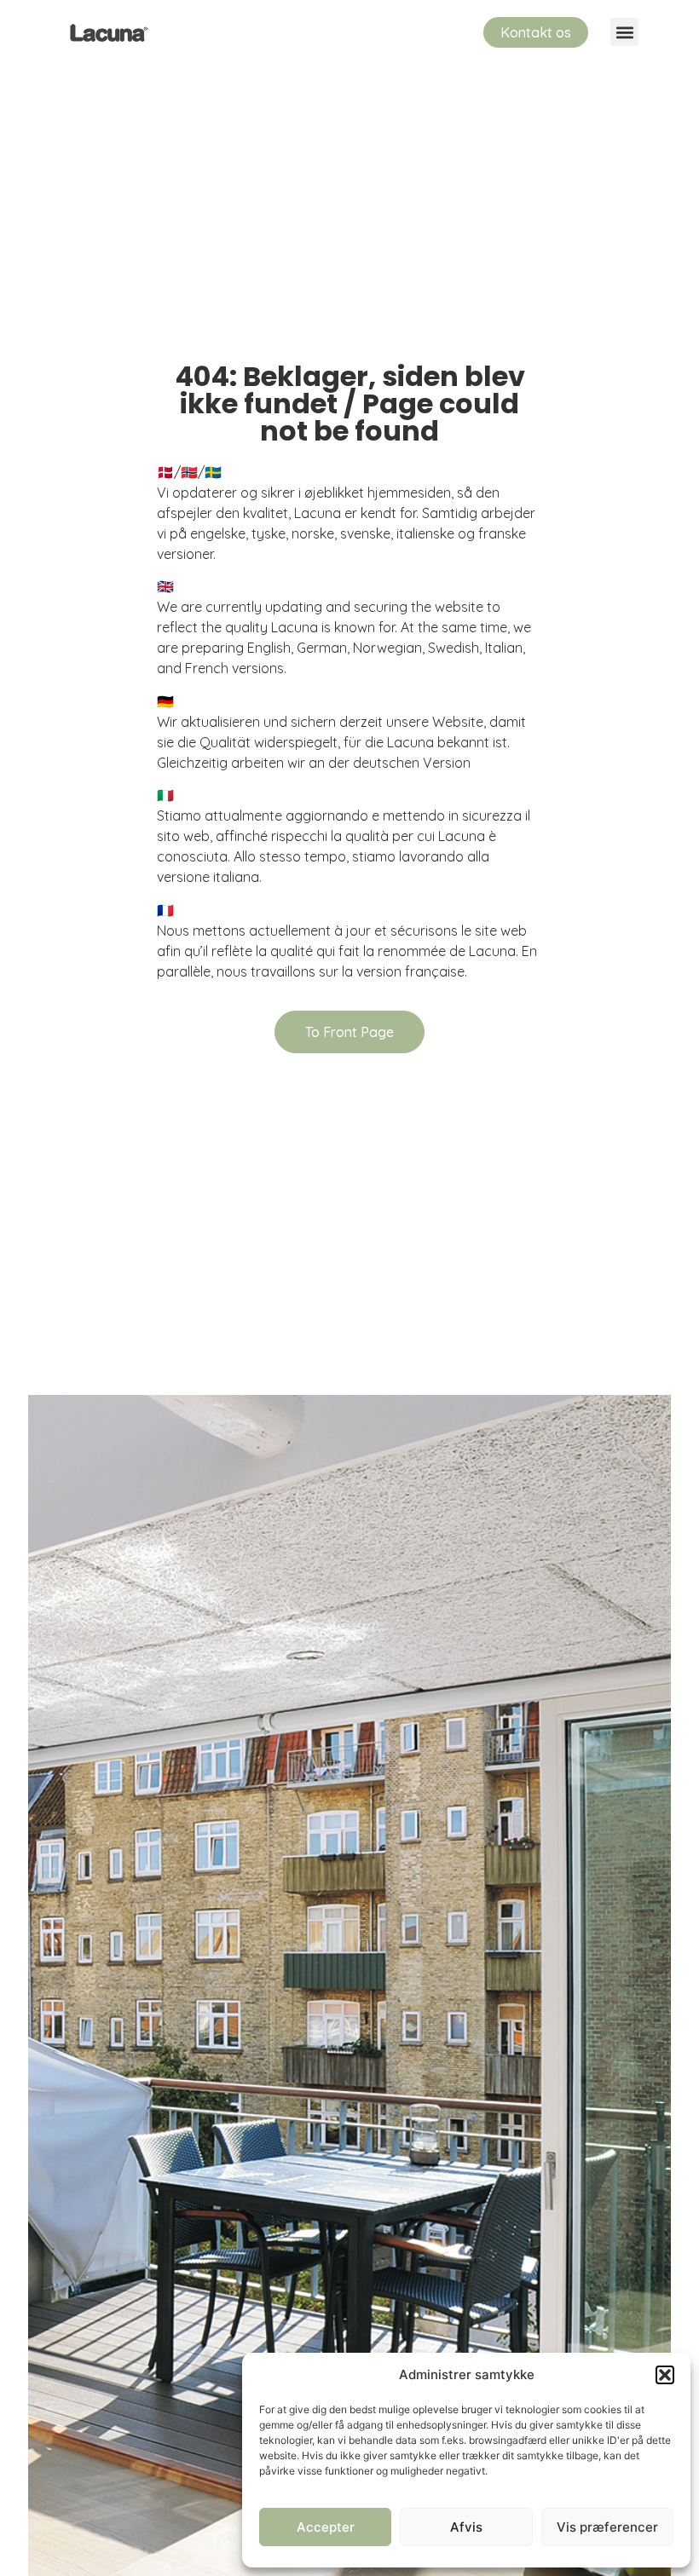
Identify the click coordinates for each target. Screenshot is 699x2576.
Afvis (466, 2527)
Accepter (326, 2527)
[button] (665, 2375)
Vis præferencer (607, 2527)
